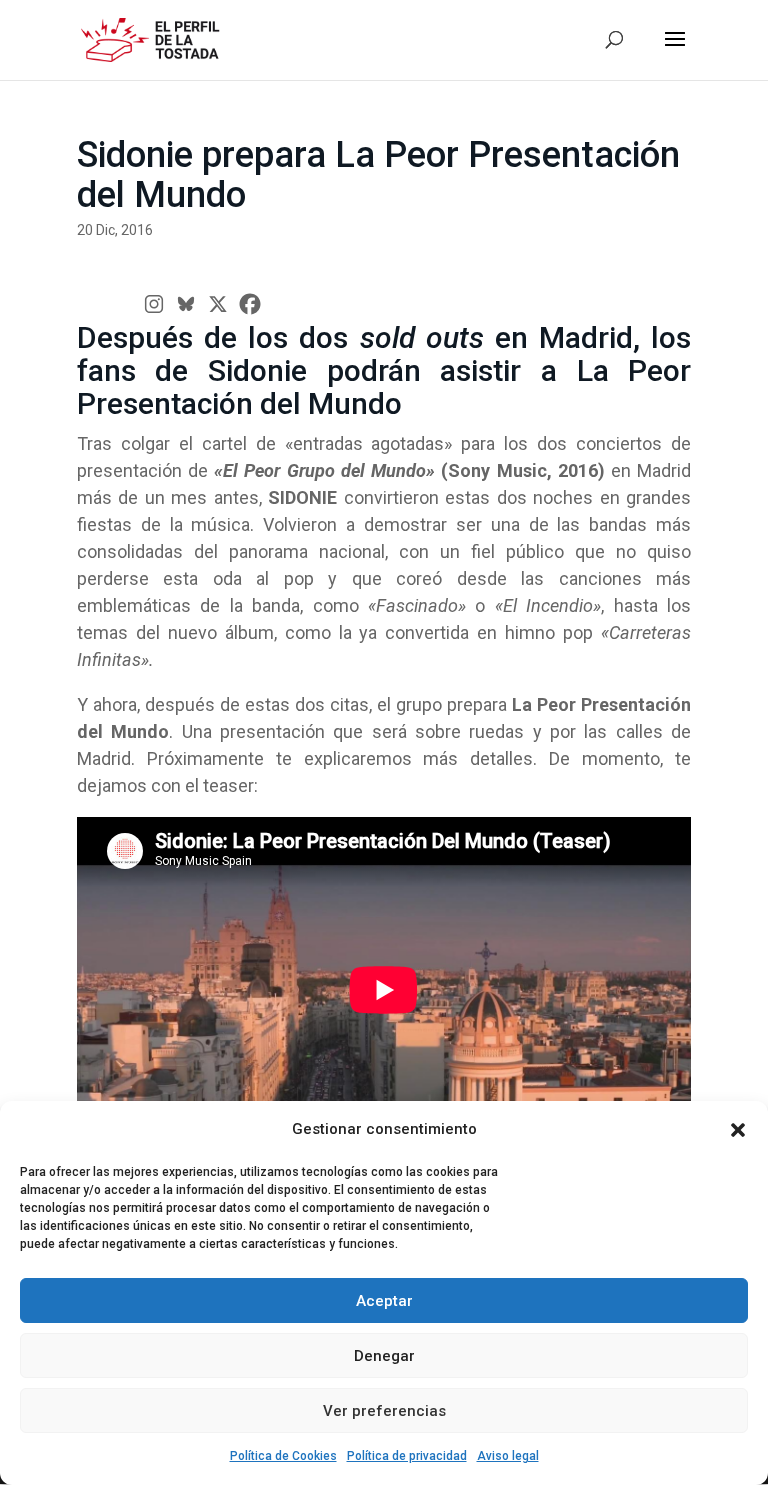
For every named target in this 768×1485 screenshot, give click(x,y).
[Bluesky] (186, 304)
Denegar (384, 1356)
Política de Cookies (283, 1456)
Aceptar (384, 1301)
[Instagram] (154, 304)
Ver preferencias (384, 1411)
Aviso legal (508, 1456)
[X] (218, 304)
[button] (738, 1130)
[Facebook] (250, 304)
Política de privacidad (407, 1456)
